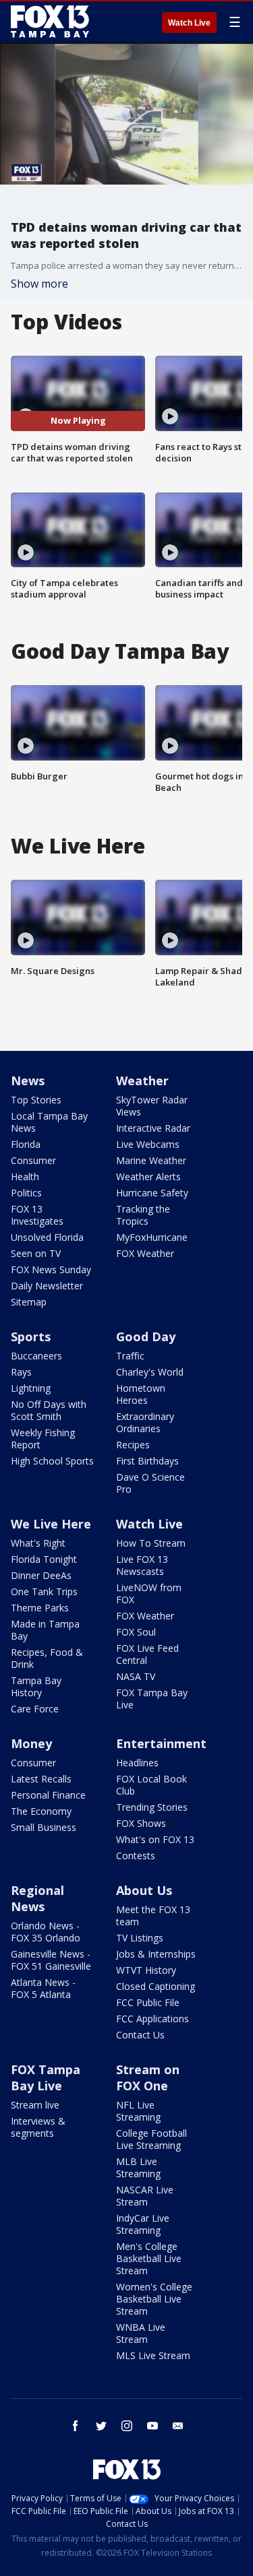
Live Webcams (148, 1144)
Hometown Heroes (141, 1394)
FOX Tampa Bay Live (152, 1699)
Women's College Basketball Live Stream (154, 2299)
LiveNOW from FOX (149, 1593)
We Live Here (51, 1524)
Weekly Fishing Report (43, 1439)
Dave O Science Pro (150, 1483)
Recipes (133, 1445)
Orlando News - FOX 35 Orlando (46, 1932)
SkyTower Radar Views (152, 1106)
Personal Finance (48, 1795)
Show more (39, 284)
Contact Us (140, 2035)
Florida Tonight (44, 1559)
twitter (101, 2426)
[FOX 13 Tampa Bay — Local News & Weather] (50, 22)
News (28, 1081)
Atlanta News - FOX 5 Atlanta (43, 1988)
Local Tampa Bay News (49, 1122)
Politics (26, 1193)
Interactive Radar (153, 1128)
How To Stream (151, 1543)
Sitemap (29, 1302)
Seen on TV (36, 1253)
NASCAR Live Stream (145, 2196)
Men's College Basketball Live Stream (149, 2258)
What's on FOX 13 (155, 1839)
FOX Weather (145, 1253)
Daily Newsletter (47, 1286)
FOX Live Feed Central (147, 1654)
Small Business (44, 1827)
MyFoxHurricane (152, 1237)
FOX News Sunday (51, 1269)
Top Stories (36, 1100)
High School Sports (52, 1461)
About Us (144, 1890)
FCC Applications (152, 2019)
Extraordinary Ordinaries (145, 1422)
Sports (31, 1337)
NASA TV (136, 1676)
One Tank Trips (44, 1591)
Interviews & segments (38, 2127)
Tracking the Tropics (143, 1215)
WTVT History (146, 1970)
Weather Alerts (148, 1177)
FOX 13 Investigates (37, 1215)
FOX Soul (136, 1632)
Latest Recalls (41, 1779)
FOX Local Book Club (151, 1785)
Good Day (146, 1337)
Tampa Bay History (36, 1686)
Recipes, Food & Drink (47, 1658)
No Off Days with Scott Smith (49, 1410)
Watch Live (189, 23)
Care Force (35, 1709)
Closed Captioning (156, 1986)
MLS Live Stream (153, 2355)
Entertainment (161, 1743)
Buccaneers (36, 1356)
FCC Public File (148, 2002)
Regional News (37, 1898)
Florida (26, 1144)
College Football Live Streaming (151, 2139)
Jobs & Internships (156, 1954)
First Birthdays (147, 1461)
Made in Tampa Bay (45, 1630)
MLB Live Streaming (138, 2167)
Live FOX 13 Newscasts (142, 1565)
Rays (21, 1372)
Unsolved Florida (47, 1237)
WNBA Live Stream (141, 2333)
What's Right (38, 1543)
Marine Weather (151, 1160)
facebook (76, 2426)
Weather (142, 1081)
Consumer (33, 1160)
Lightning (31, 1388)
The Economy (41, 1811)
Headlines (137, 1763)
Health (25, 1177)
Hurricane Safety (152, 1193)
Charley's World (150, 1372)
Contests (136, 1856)
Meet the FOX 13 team (153, 1915)
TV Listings (140, 1938)
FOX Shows (141, 1823)
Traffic (130, 1356)
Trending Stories (152, 1807)
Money (31, 1743)
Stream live (35, 2105)
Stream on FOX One (148, 2078)
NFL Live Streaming (138, 2111)
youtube (152, 2426)
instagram (127, 2426)
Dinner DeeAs (41, 1575)
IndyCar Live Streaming (143, 2224)
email (178, 2426)
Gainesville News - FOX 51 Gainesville (51, 1960)
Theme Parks (40, 1608)
